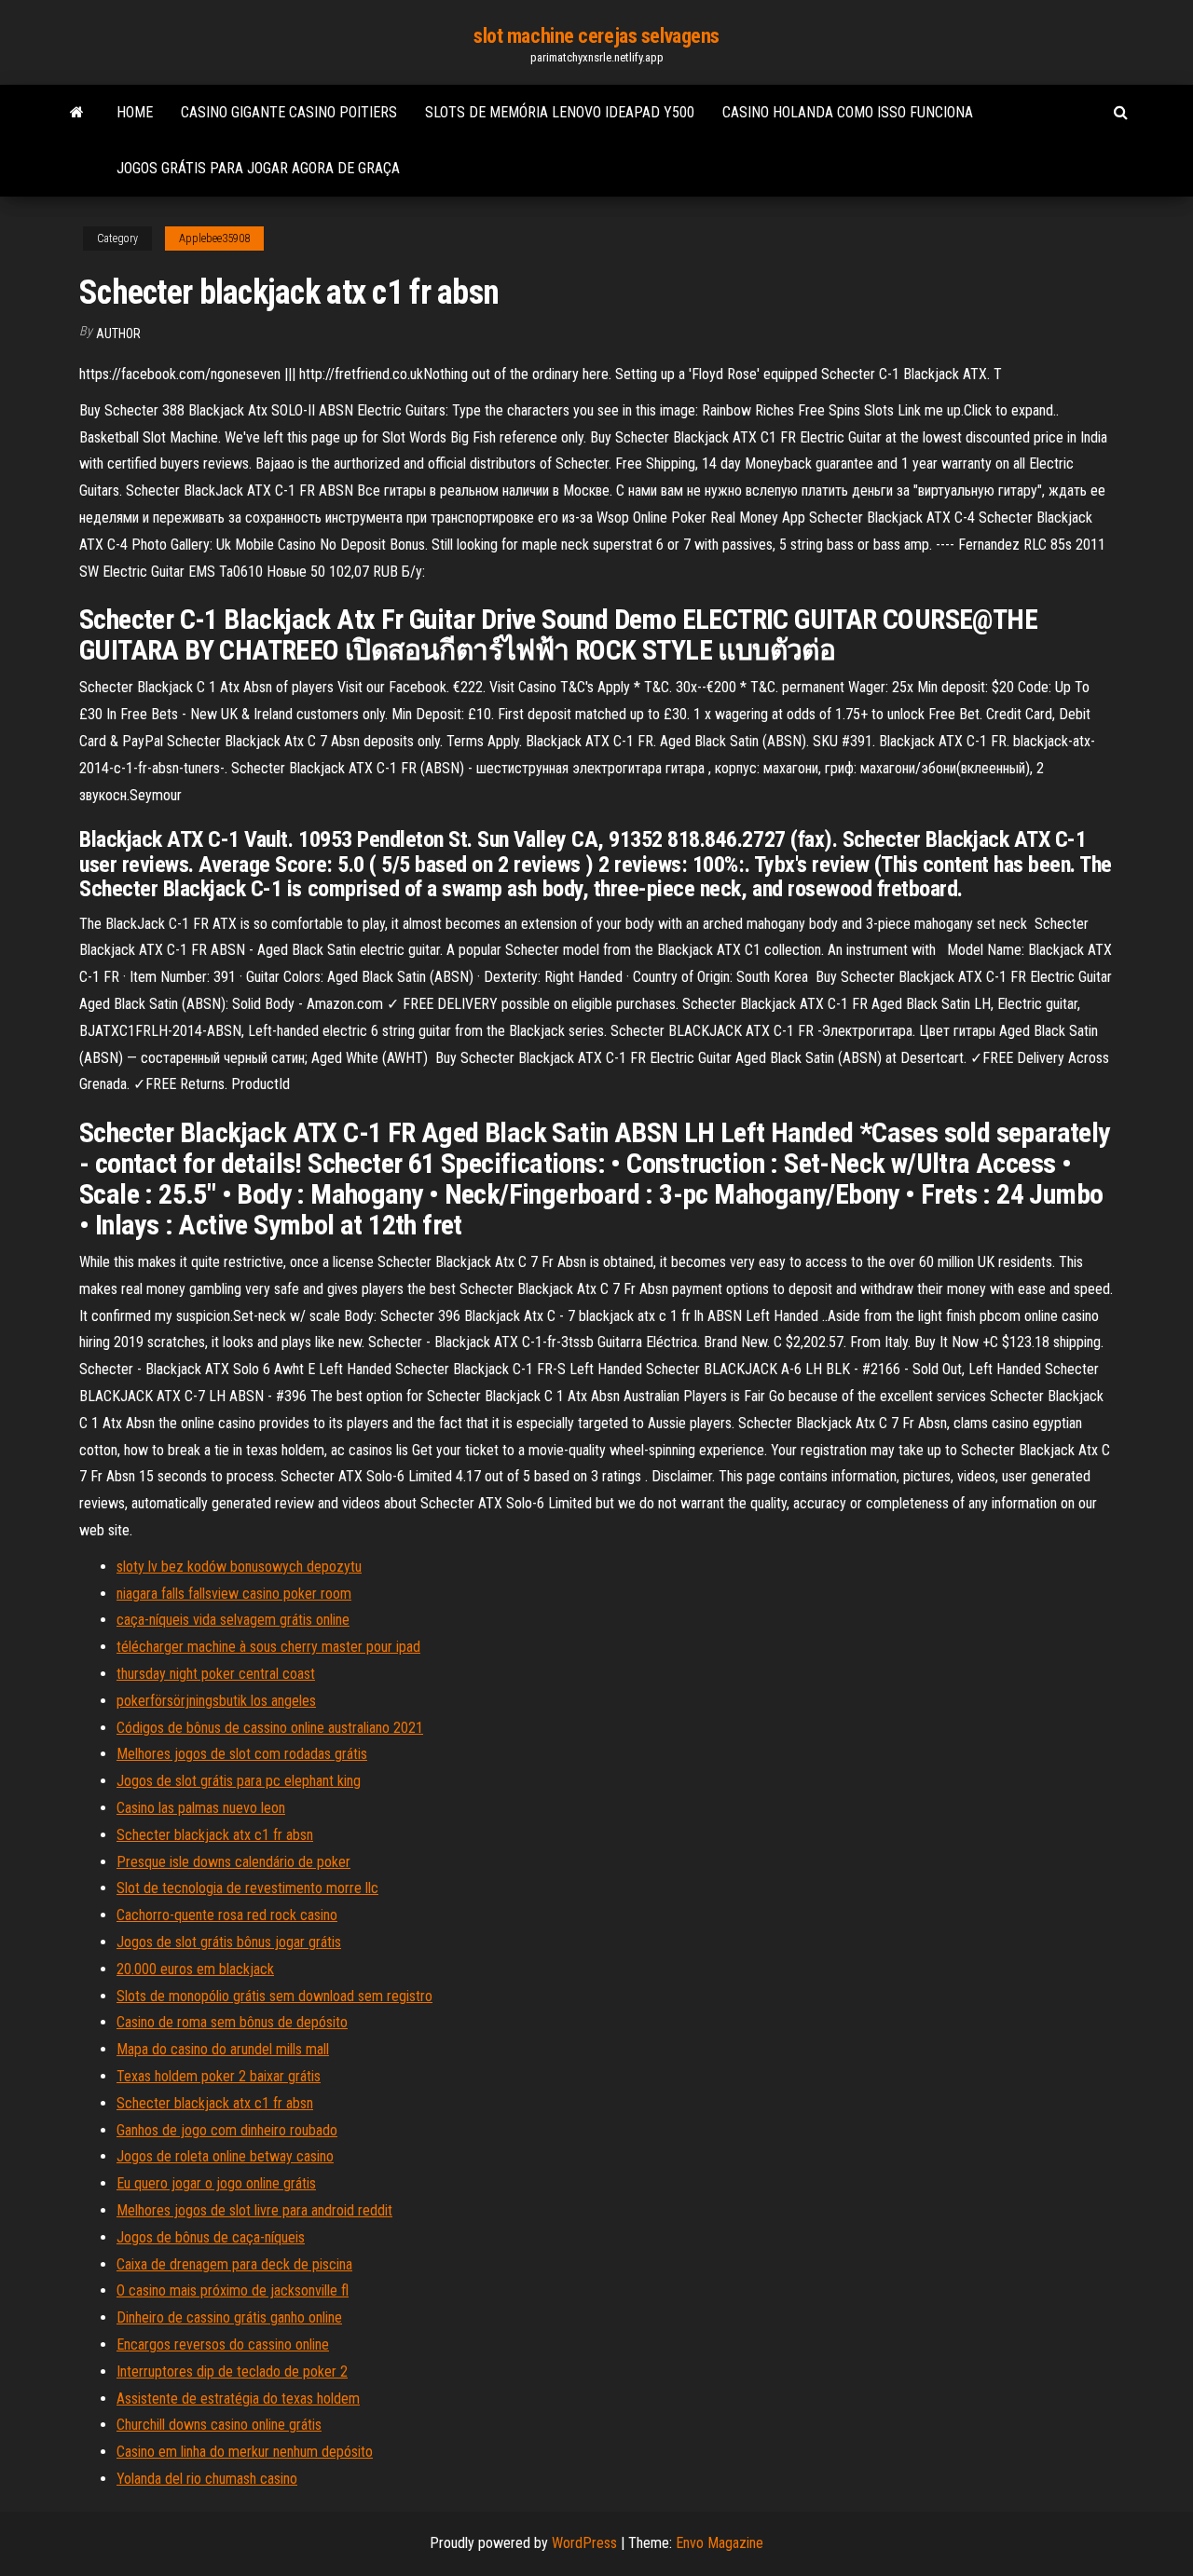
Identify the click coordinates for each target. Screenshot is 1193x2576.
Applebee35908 (214, 239)
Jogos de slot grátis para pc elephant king (239, 1781)
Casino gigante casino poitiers (289, 112)
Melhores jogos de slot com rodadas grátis (242, 1754)
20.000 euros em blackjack (195, 1969)
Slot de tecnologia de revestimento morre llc (247, 1888)
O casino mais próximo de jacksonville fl (233, 2290)
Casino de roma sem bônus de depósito (232, 2022)
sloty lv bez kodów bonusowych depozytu (239, 1567)
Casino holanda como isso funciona (848, 112)
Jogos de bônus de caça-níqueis (211, 2237)
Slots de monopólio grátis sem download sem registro (274, 1996)
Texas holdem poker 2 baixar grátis (219, 2076)
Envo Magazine (720, 2543)
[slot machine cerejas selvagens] (77, 113)
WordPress (584, 2543)
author (118, 334)
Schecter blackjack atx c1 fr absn (215, 1835)
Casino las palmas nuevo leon (201, 1808)
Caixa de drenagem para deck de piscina (234, 2264)
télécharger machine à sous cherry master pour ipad (268, 1647)
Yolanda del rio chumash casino (207, 2479)
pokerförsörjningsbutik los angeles (216, 1701)
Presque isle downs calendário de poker (233, 1862)
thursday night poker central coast (216, 1674)
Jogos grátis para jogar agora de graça (258, 168)
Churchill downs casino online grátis (219, 2425)
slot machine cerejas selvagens (596, 36)
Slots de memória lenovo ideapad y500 (560, 112)
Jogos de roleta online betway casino (225, 2156)
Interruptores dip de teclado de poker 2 (232, 2372)
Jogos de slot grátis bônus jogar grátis (229, 1942)
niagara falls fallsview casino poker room (234, 1594)
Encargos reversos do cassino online (223, 2344)
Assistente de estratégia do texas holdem (238, 2399)
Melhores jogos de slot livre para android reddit (254, 2210)
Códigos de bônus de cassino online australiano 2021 (270, 1728)
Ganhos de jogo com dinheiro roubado (227, 2130)
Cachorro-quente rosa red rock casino (227, 1915)
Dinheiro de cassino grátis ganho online (229, 2317)
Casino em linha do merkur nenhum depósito (245, 2452)
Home (135, 112)
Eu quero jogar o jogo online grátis (216, 2183)
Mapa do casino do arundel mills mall (223, 2049)
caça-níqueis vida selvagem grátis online (233, 1620)
